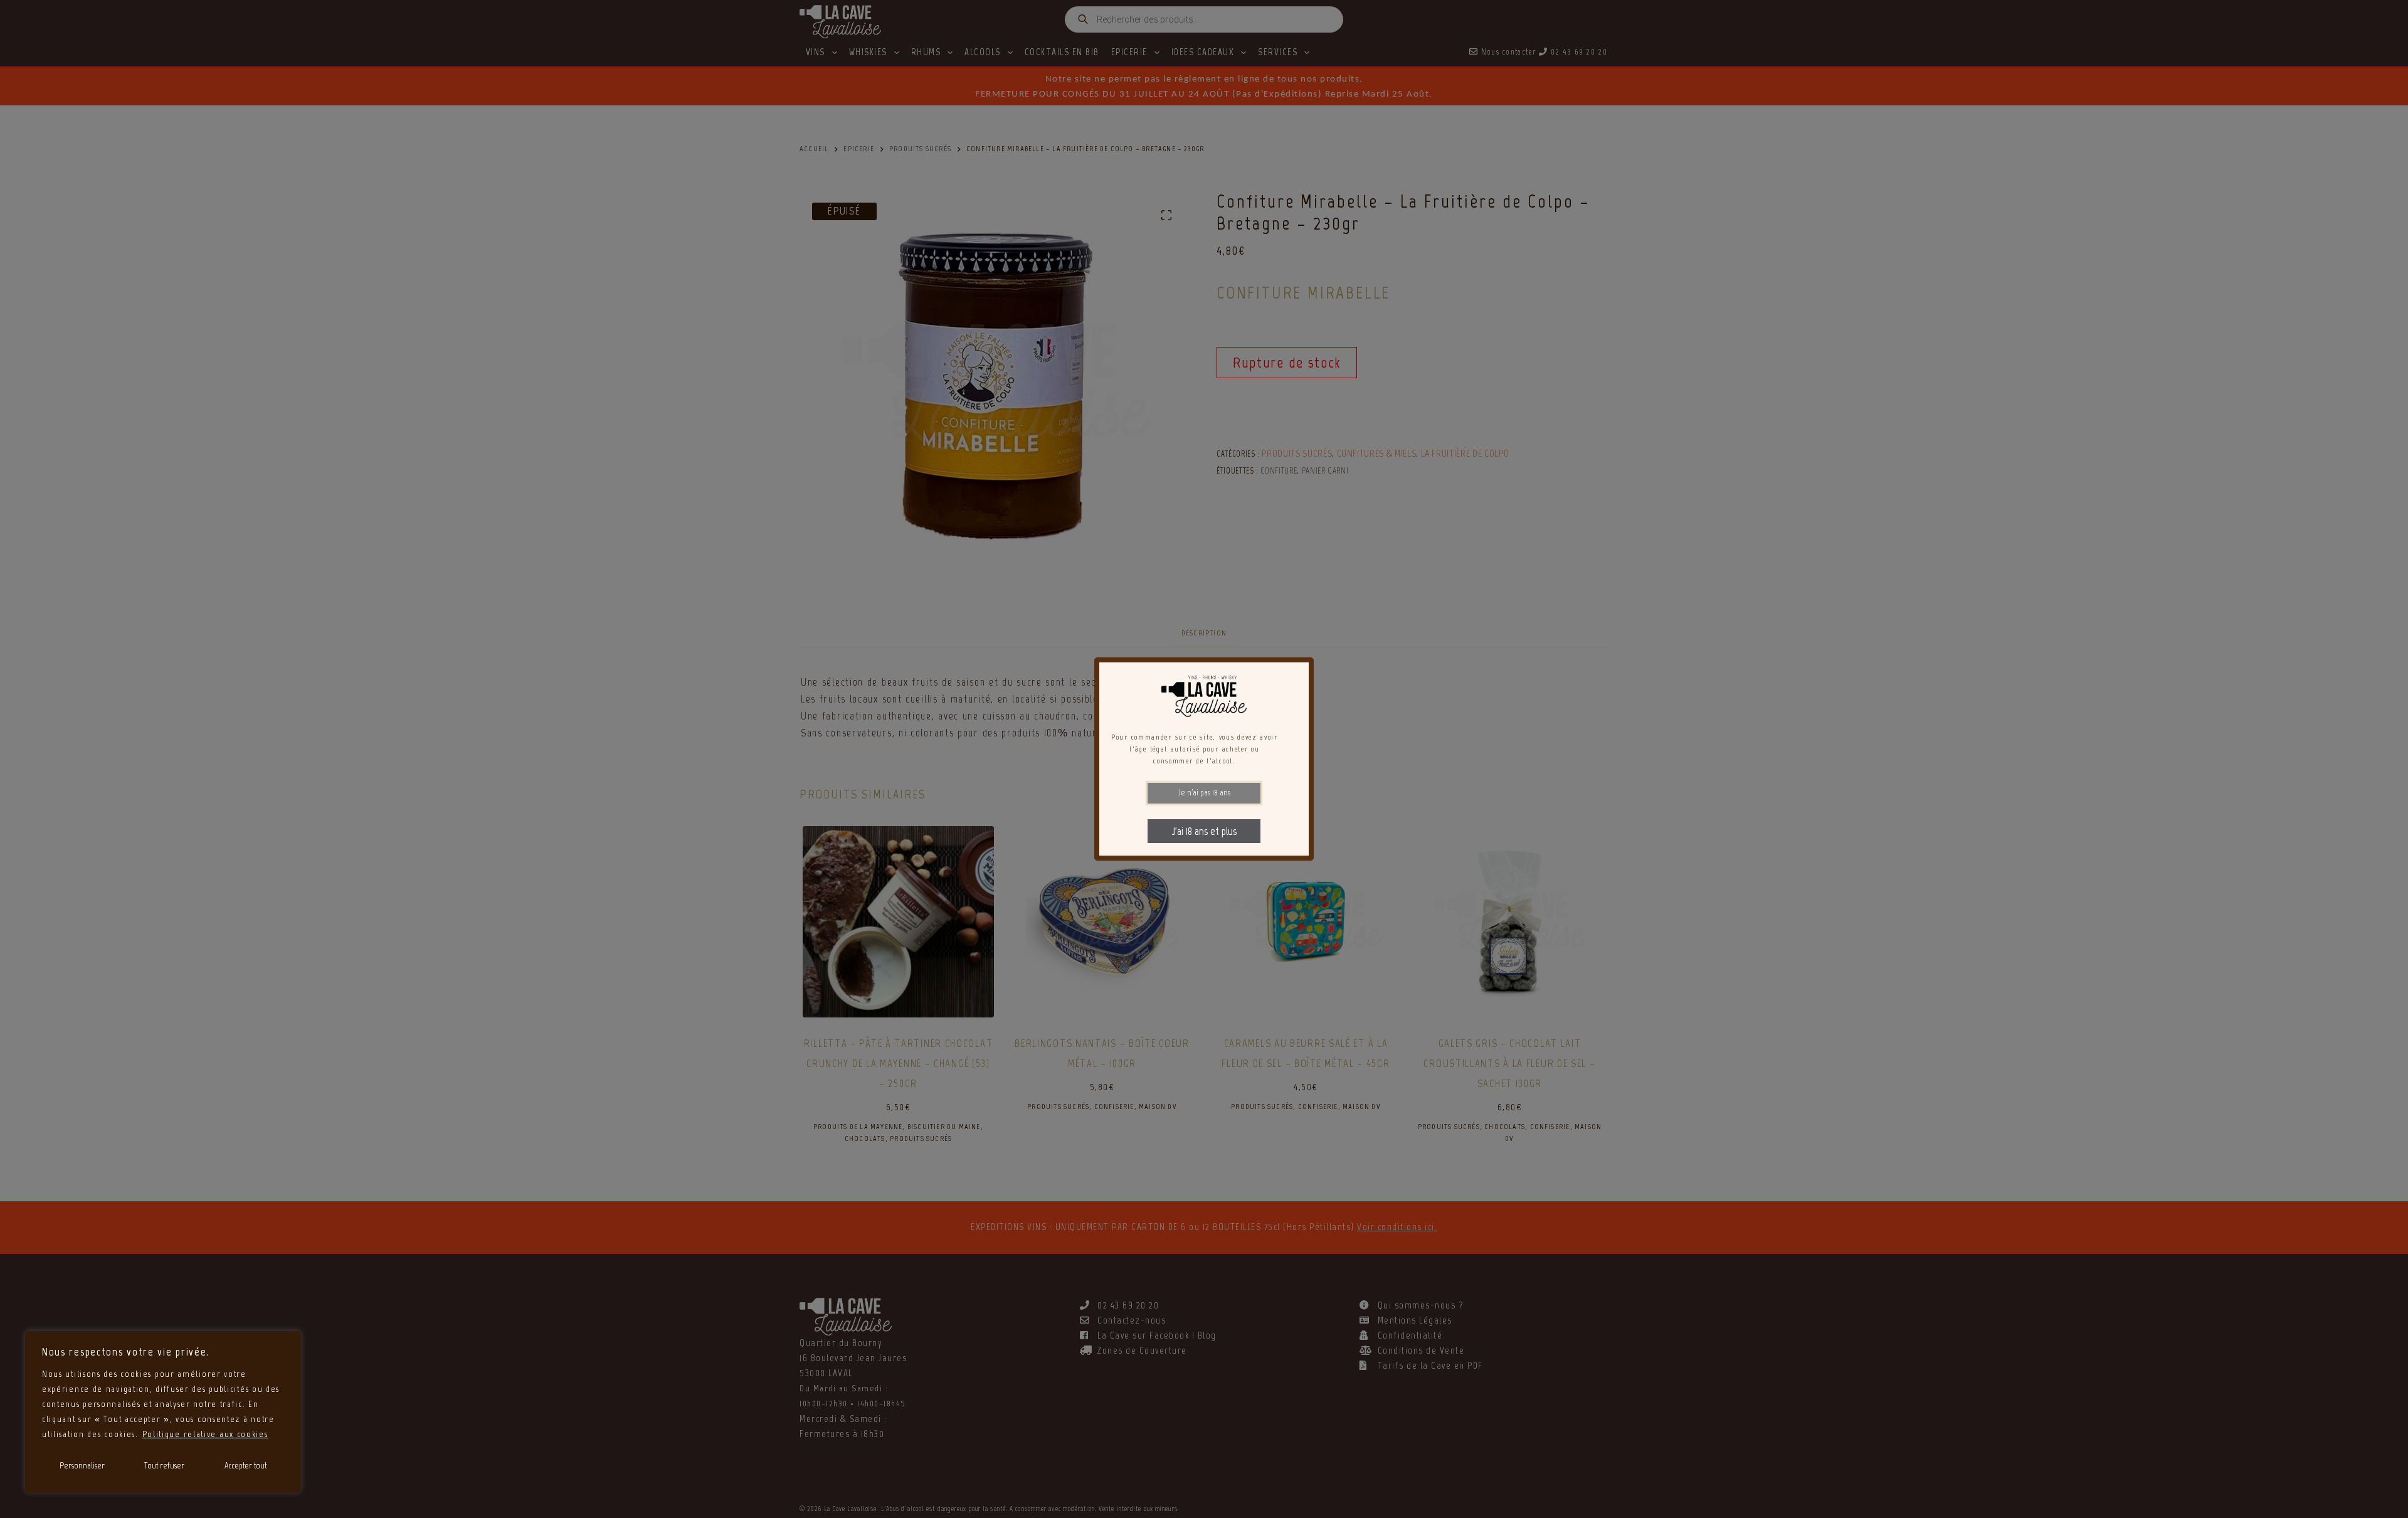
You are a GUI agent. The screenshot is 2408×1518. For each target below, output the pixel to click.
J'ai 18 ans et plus (1204, 831)
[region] (163, 1412)
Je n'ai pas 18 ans (1204, 793)
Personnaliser (82, 1466)
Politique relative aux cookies (205, 1434)
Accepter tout (246, 1466)
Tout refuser (164, 1466)
